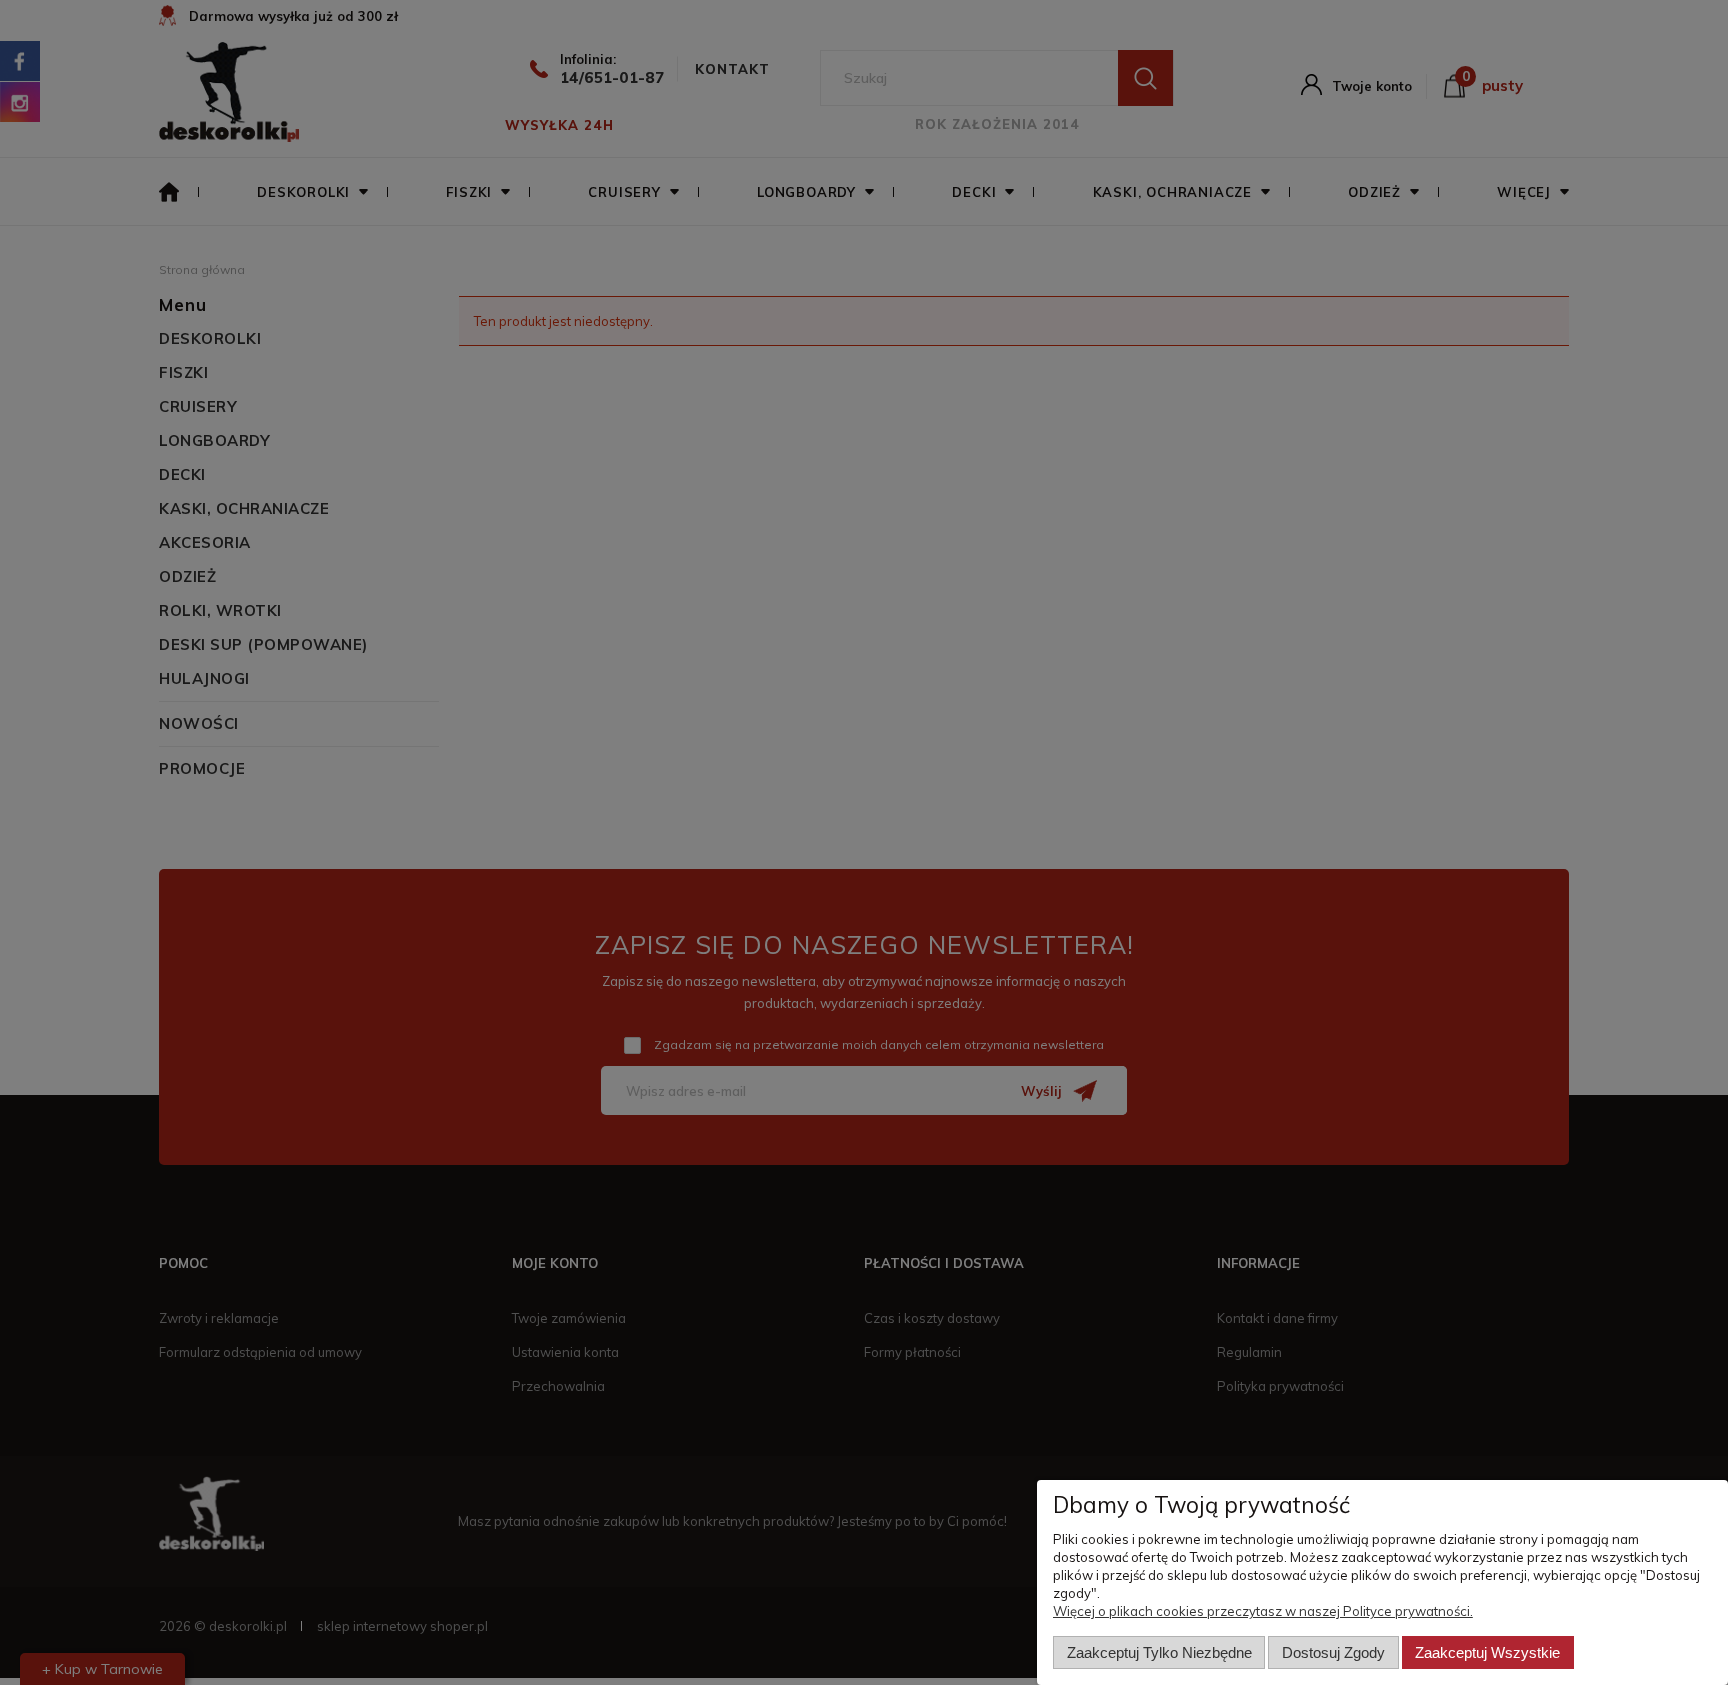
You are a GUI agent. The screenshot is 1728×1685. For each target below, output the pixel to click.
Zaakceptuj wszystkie (1487, 1652)
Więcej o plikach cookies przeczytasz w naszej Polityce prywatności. (1263, 1611)
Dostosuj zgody (1333, 1652)
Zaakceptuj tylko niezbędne (1159, 1652)
